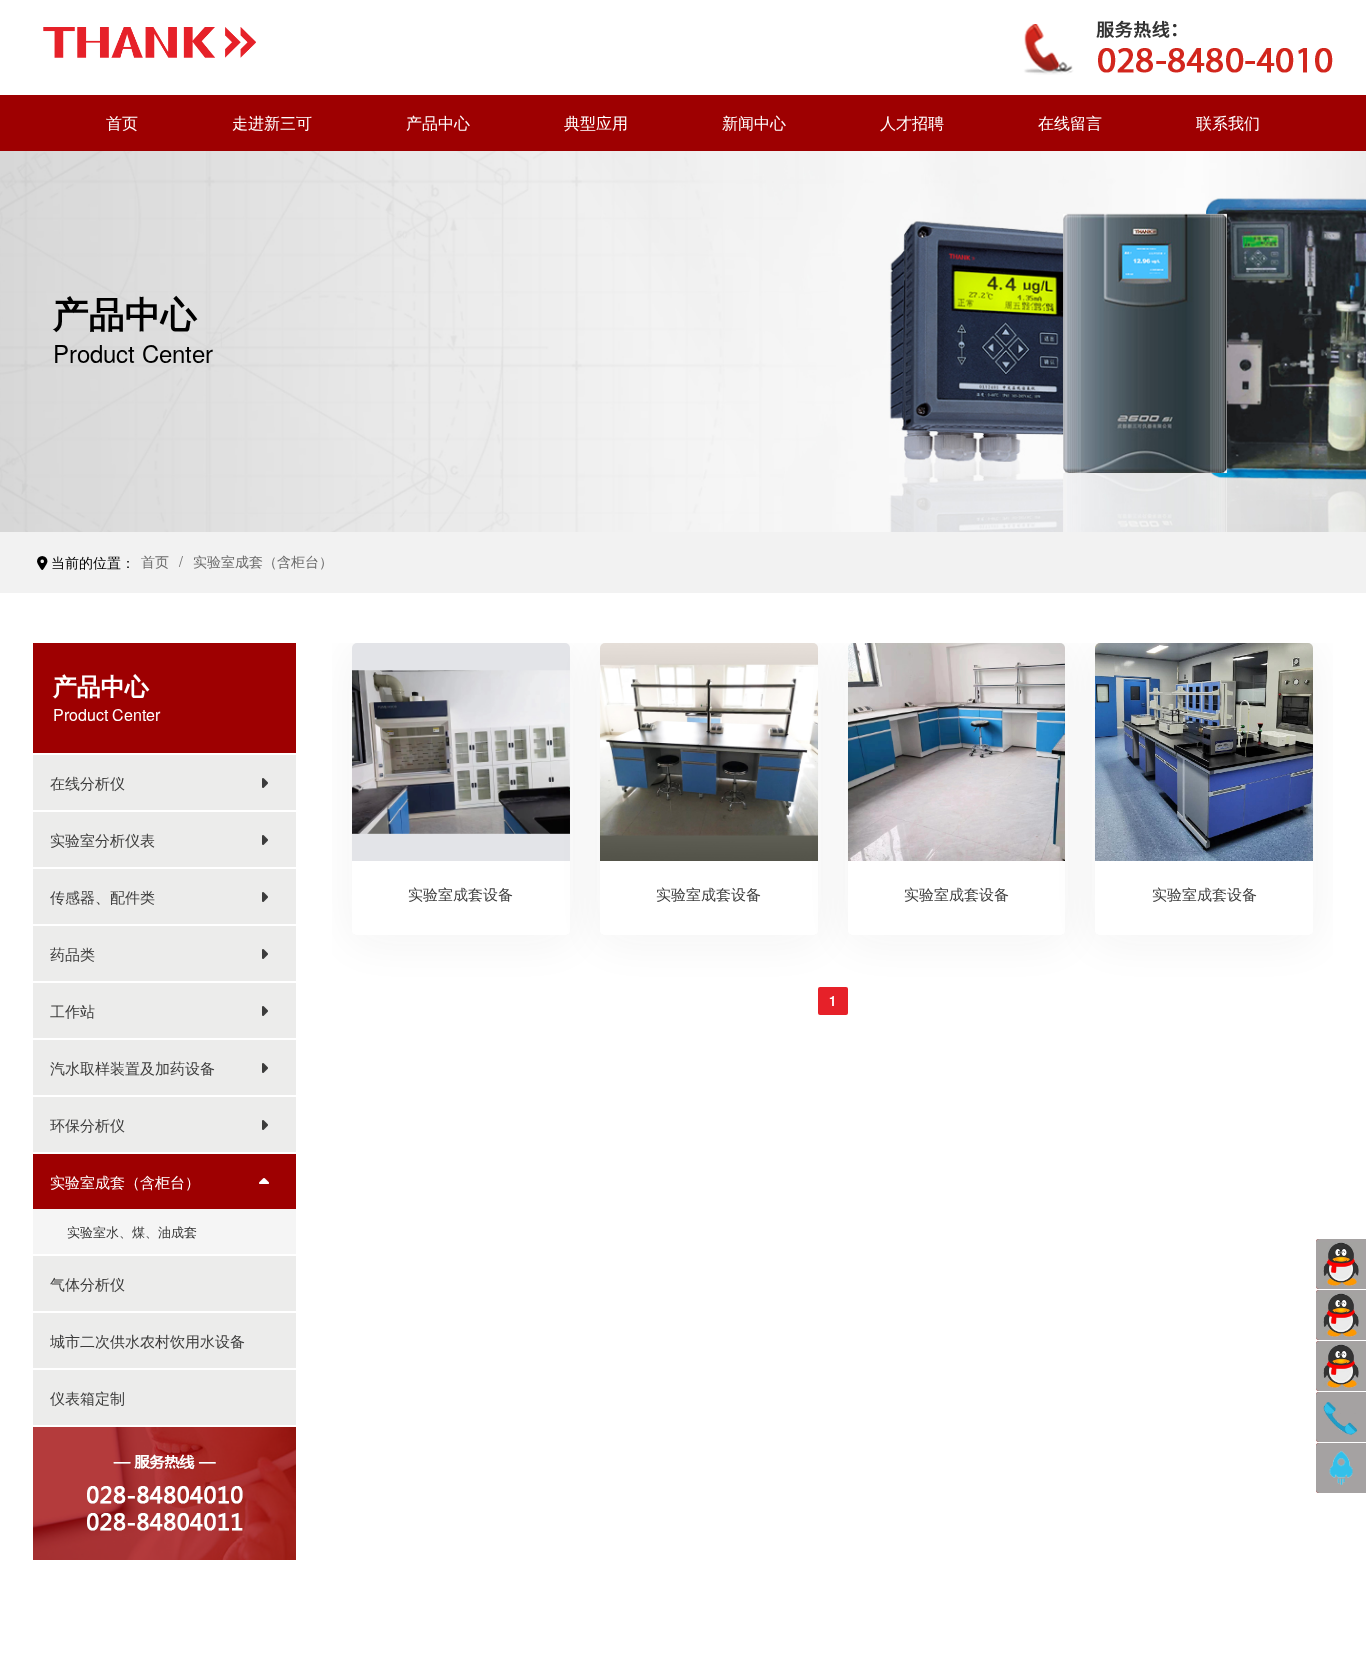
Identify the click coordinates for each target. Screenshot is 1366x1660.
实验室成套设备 (460, 893)
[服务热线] (1341, 1417)
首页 (155, 561)
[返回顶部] (1341, 1468)
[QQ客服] (1341, 1264)
